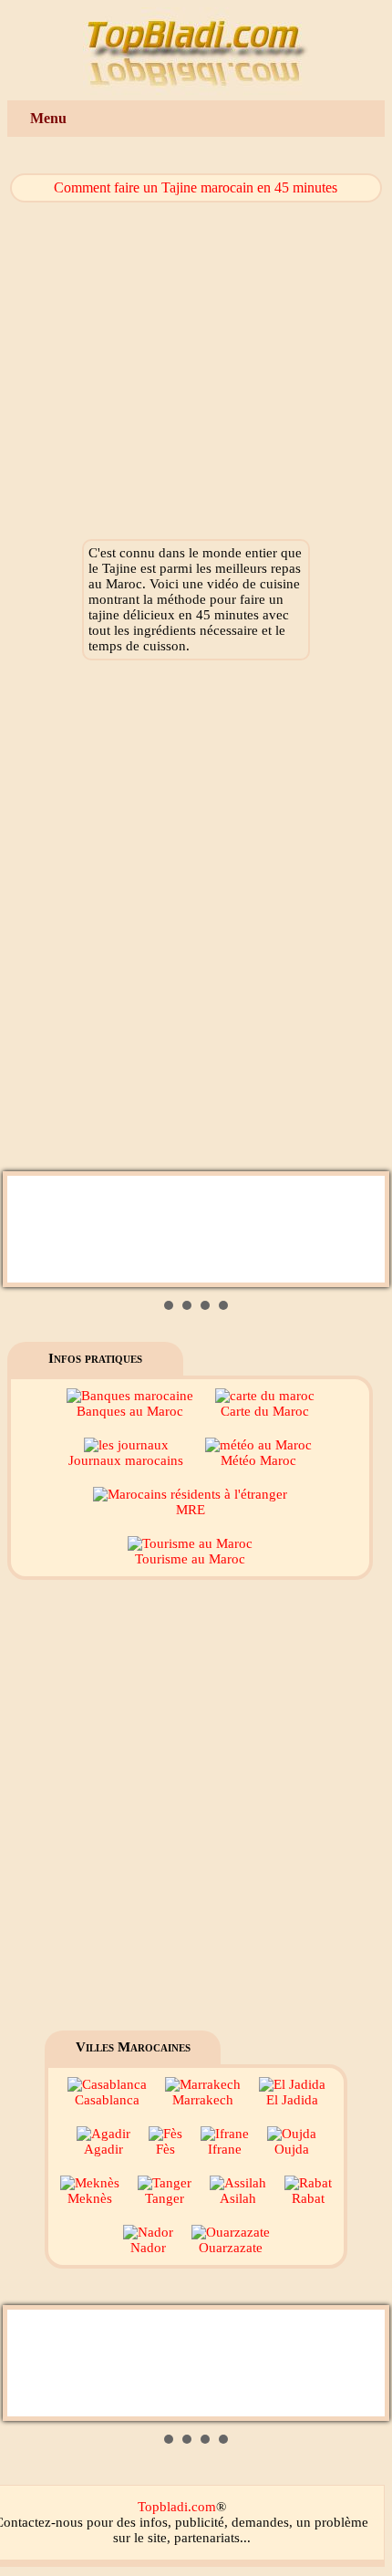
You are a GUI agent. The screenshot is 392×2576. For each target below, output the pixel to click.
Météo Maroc (258, 1460)
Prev (31, 1230)
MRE (191, 1510)
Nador (148, 2248)
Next (361, 1230)
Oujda (292, 2149)
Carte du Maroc (265, 1411)
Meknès (90, 2198)
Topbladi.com (177, 2507)
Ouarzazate (231, 2248)
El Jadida (292, 2100)
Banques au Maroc (130, 1411)
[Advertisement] (196, 920)
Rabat (308, 2198)
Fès (165, 2149)
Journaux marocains (126, 1460)
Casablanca (107, 2100)
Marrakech (203, 2100)
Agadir (103, 2149)
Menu (48, 118)
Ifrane (225, 2149)
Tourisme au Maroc (190, 1559)
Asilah (238, 2198)
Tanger (165, 2198)
